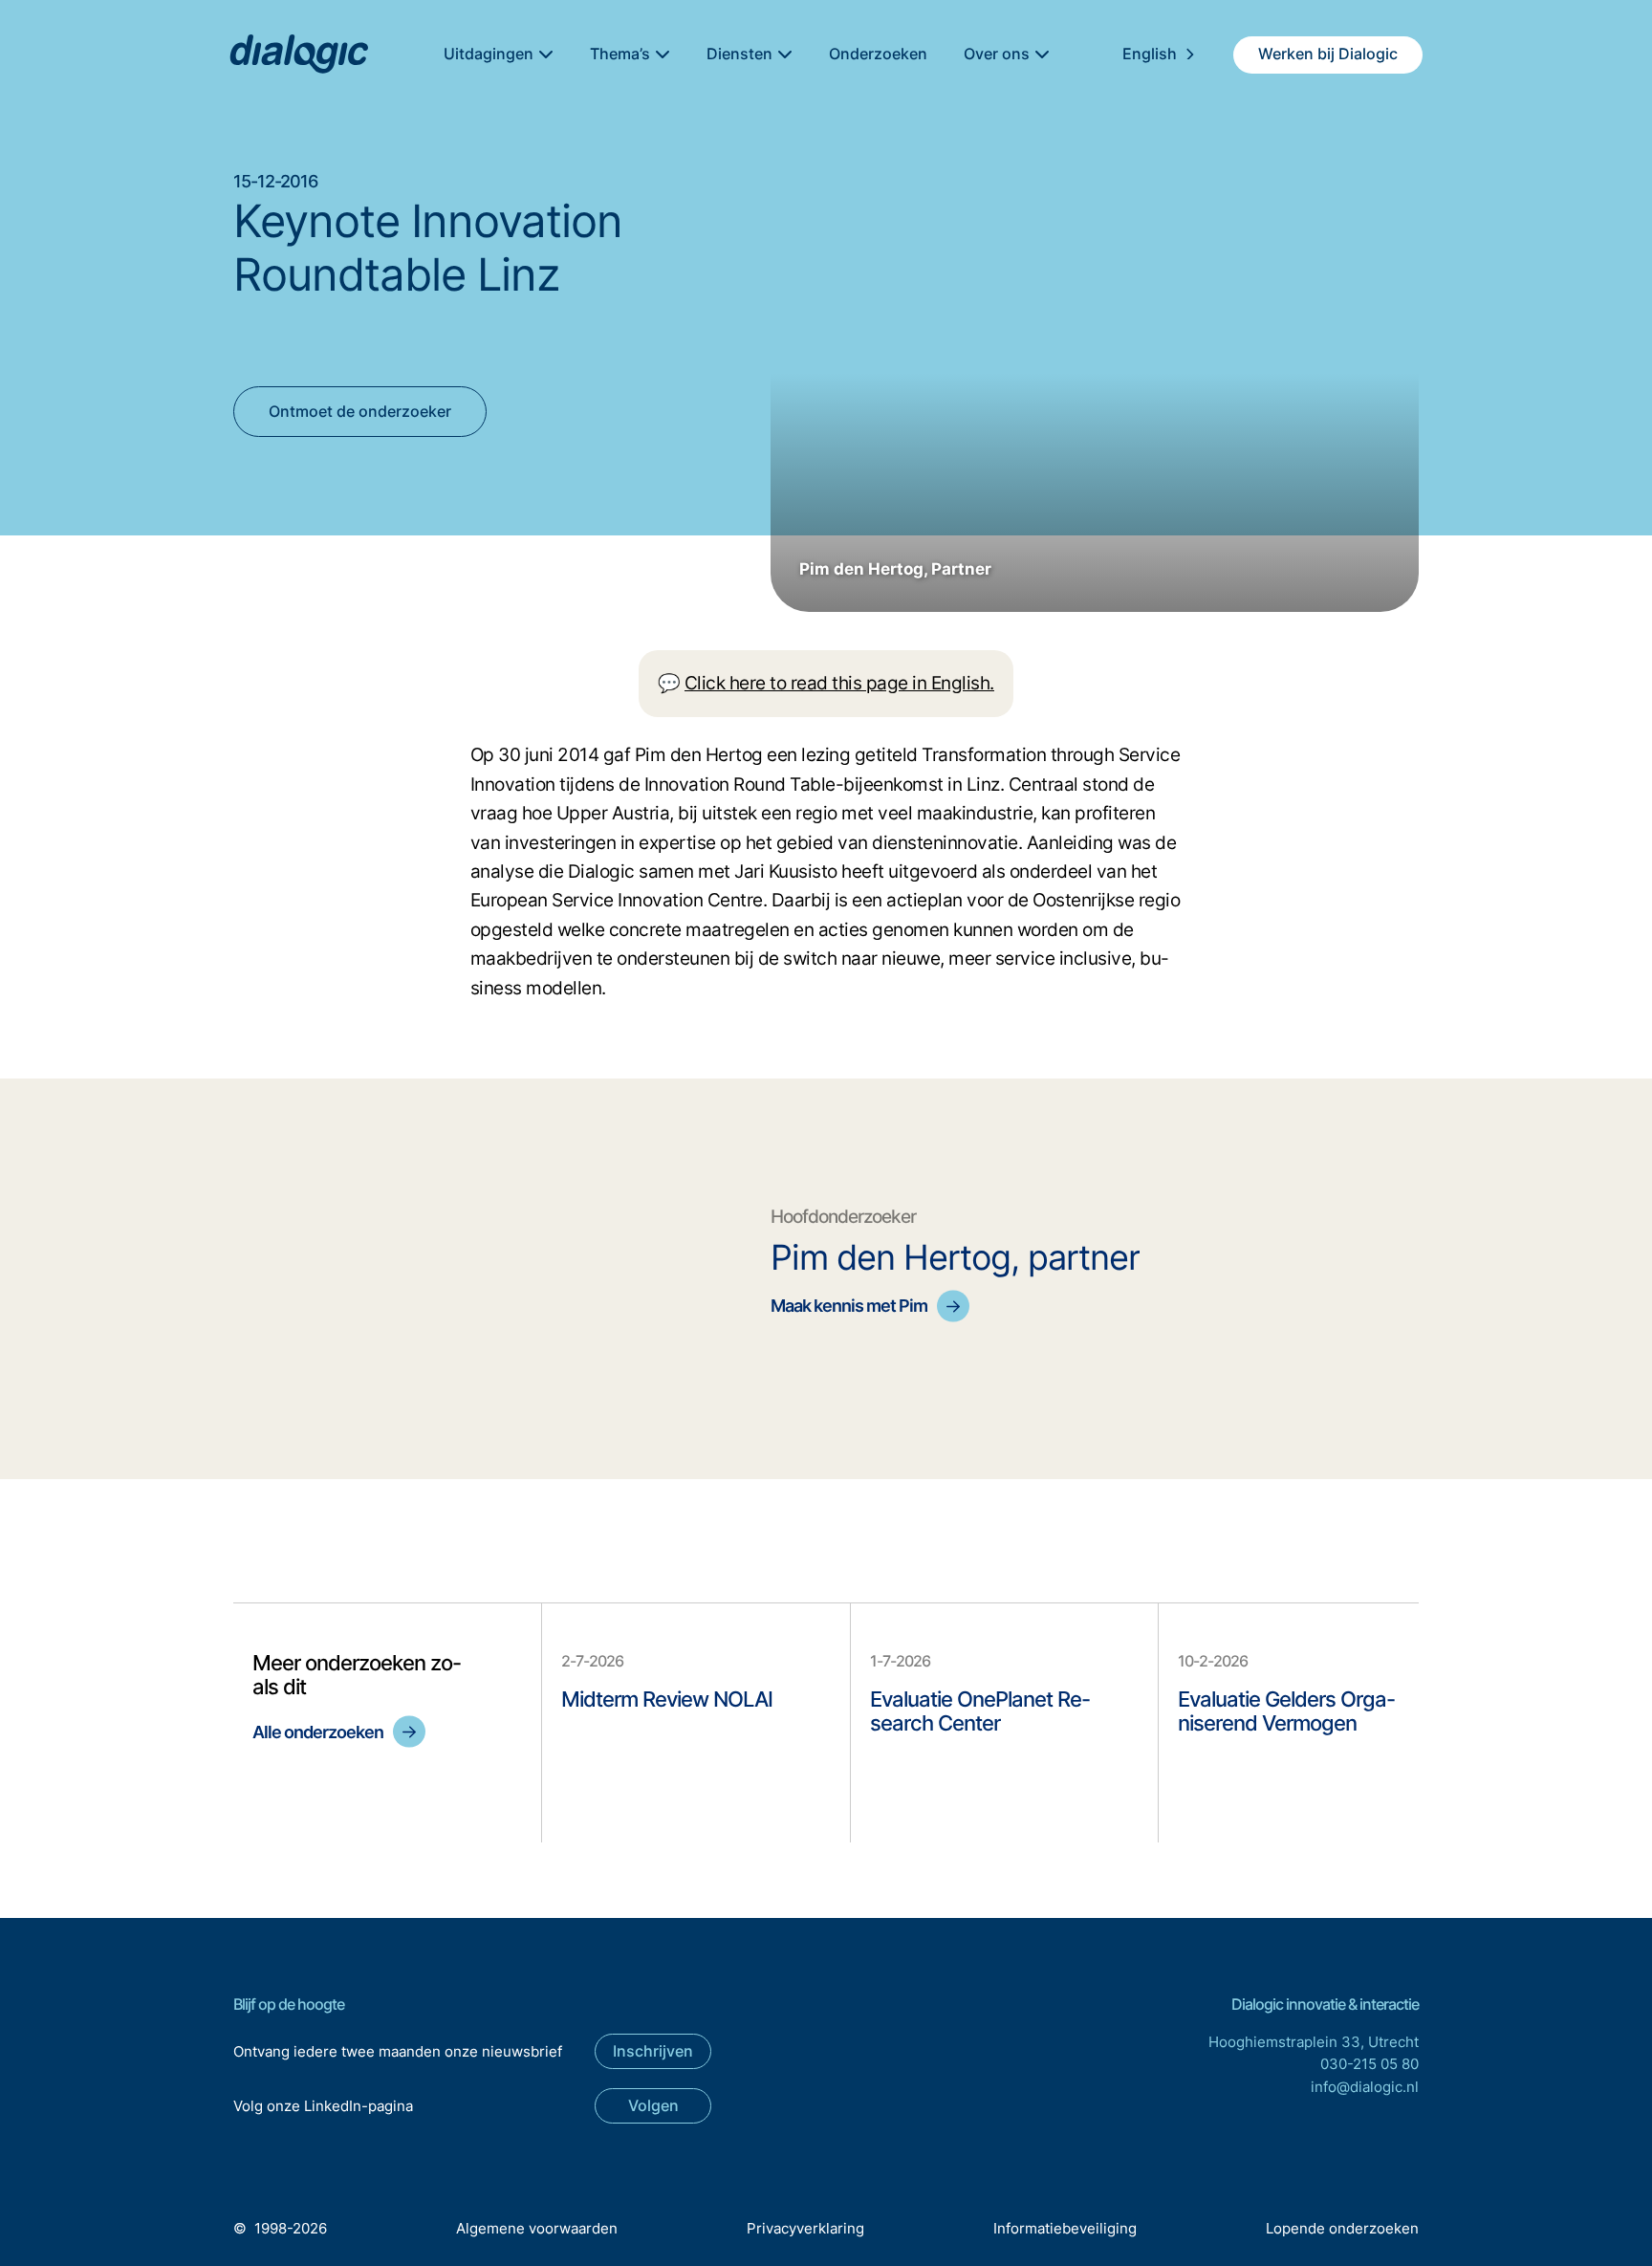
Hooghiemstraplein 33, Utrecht (1314, 2042)
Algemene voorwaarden (537, 2228)
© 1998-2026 (280, 2228)
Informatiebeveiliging (1065, 2228)
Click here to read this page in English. (839, 683)
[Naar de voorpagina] (298, 55)
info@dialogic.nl (1365, 2087)
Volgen (653, 2105)
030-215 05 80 (1369, 2064)
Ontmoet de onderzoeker (360, 411)
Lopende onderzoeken (1342, 2228)
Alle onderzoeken (318, 1732)
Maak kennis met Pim (849, 1306)
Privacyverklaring (805, 2228)
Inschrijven (653, 2051)
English (1150, 54)
